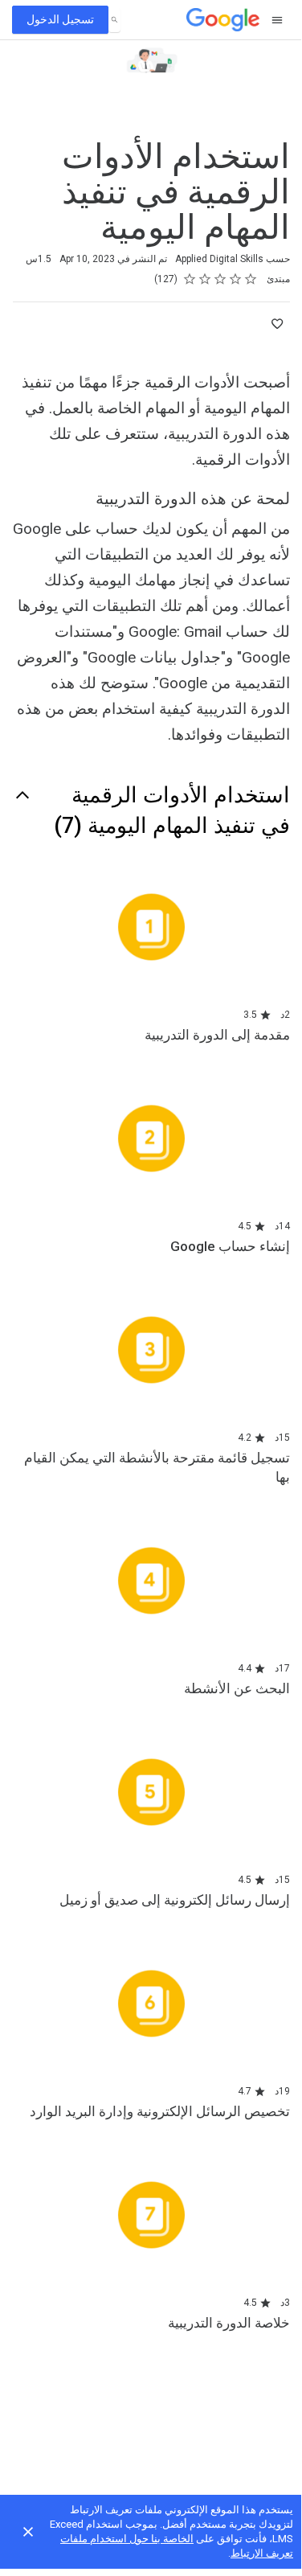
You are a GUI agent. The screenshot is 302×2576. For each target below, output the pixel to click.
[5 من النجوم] (190, 279)
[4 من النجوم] (205, 279)
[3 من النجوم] (220, 279)
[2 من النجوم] (236, 279)
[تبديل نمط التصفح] (276, 20)
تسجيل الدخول (60, 19)
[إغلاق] (28, 2532)
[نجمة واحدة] (251, 279)
